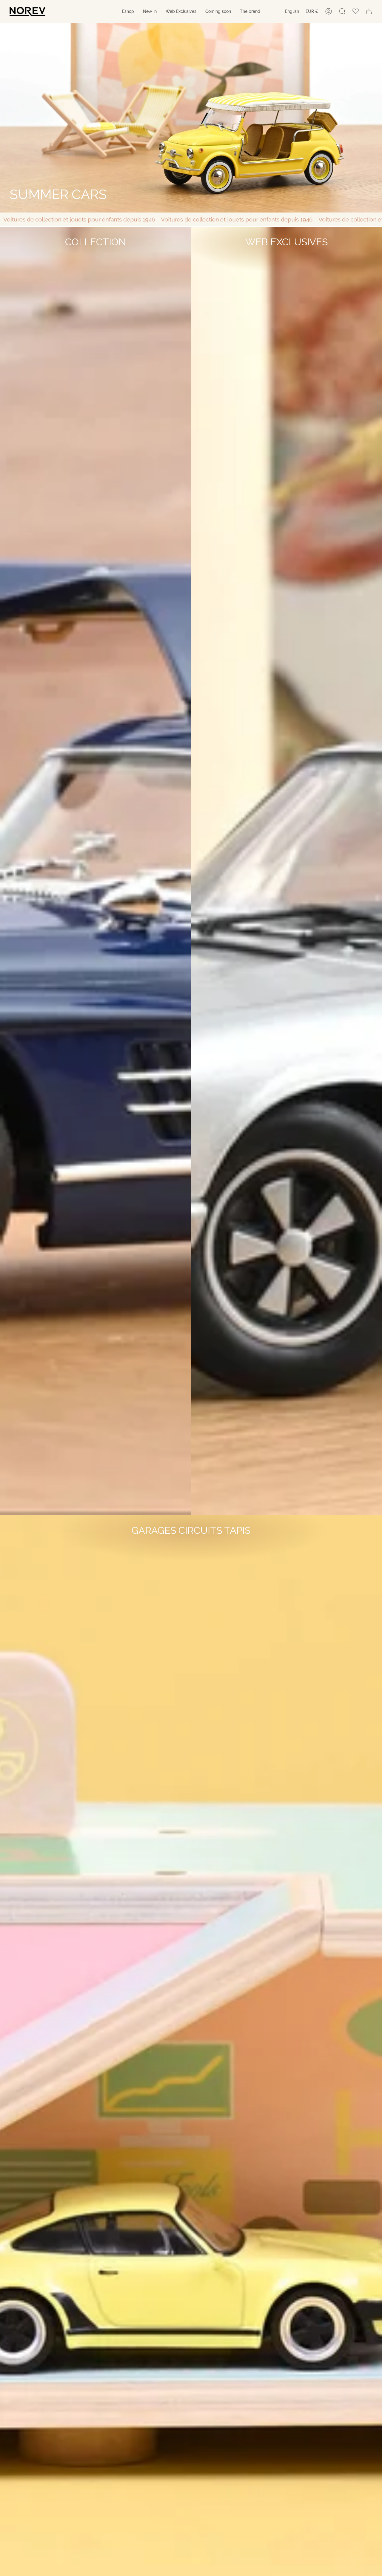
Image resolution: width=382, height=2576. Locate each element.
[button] (128, 11)
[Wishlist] (356, 11)
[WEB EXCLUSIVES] (191, 118)
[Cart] (369, 11)
